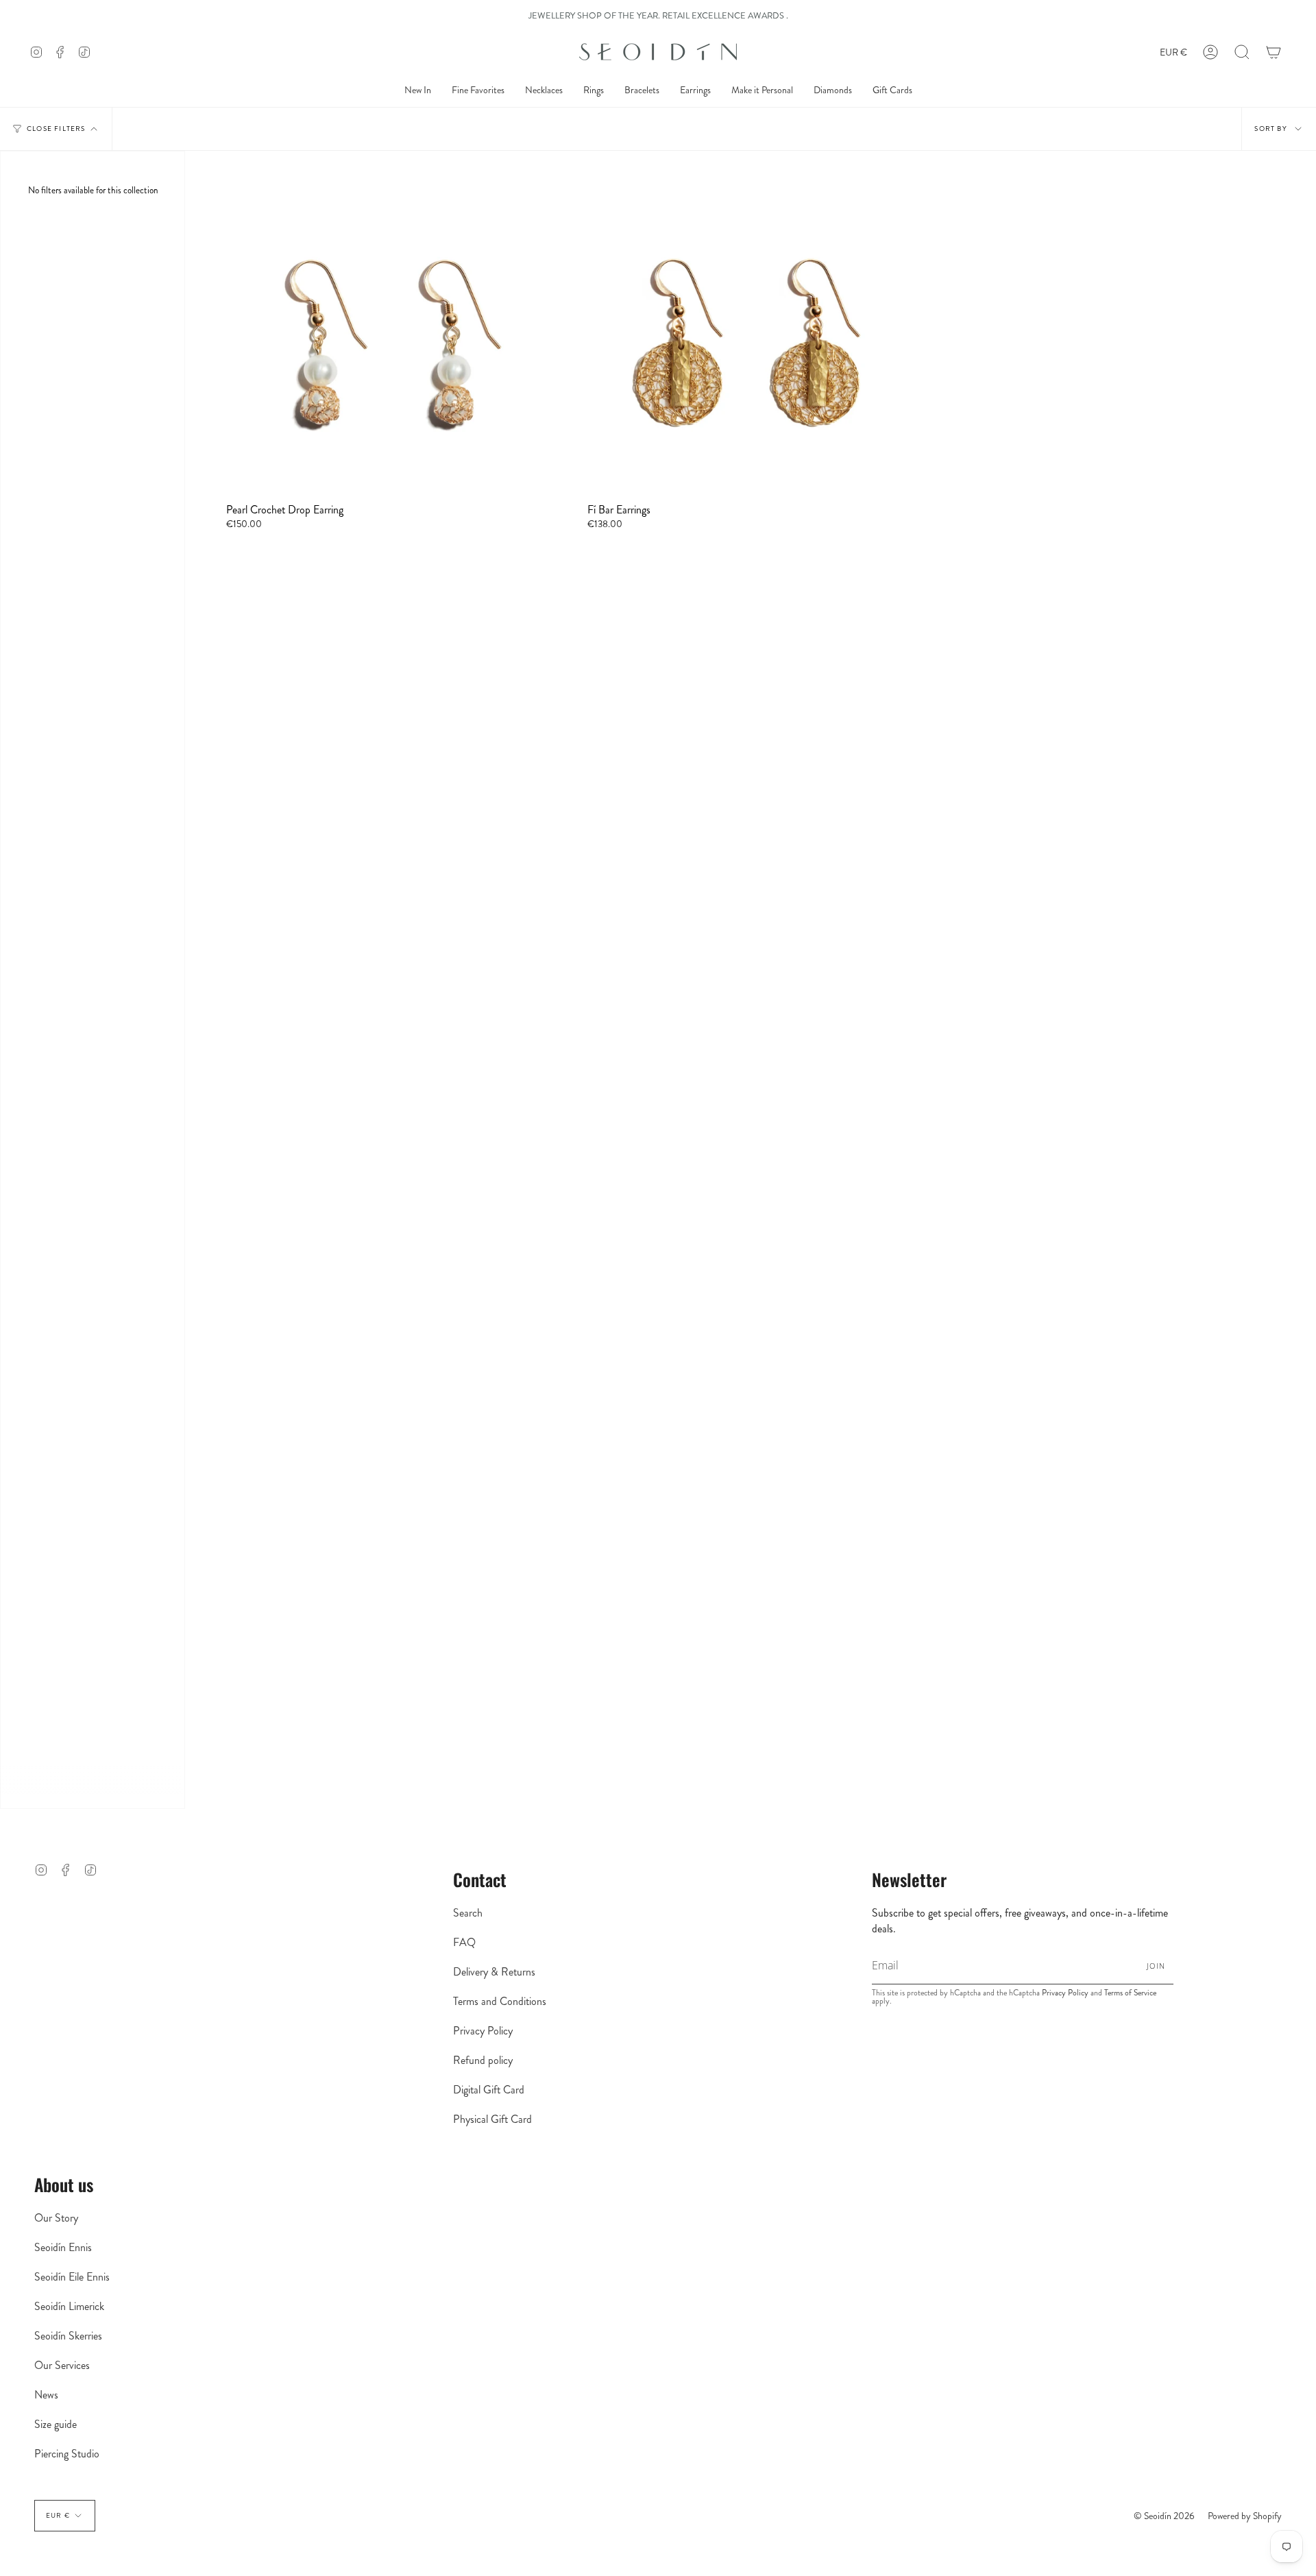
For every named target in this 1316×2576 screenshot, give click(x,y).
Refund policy (483, 2060)
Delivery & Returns (494, 1972)
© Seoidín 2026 (1164, 2516)
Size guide (56, 2424)
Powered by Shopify (1245, 2516)
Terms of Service (1130, 1993)
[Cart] (1274, 52)
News (46, 2395)
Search (468, 1913)
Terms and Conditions (500, 2001)
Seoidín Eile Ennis (72, 2277)
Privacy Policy (483, 2031)
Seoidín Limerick (69, 2306)
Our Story (56, 2218)
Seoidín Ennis (63, 2247)
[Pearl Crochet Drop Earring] (389, 338)
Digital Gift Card (489, 2090)
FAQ (464, 1942)
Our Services (62, 2365)
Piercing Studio (67, 2454)
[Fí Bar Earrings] (750, 338)
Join (1156, 1966)
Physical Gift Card (492, 2119)
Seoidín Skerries (68, 2336)
